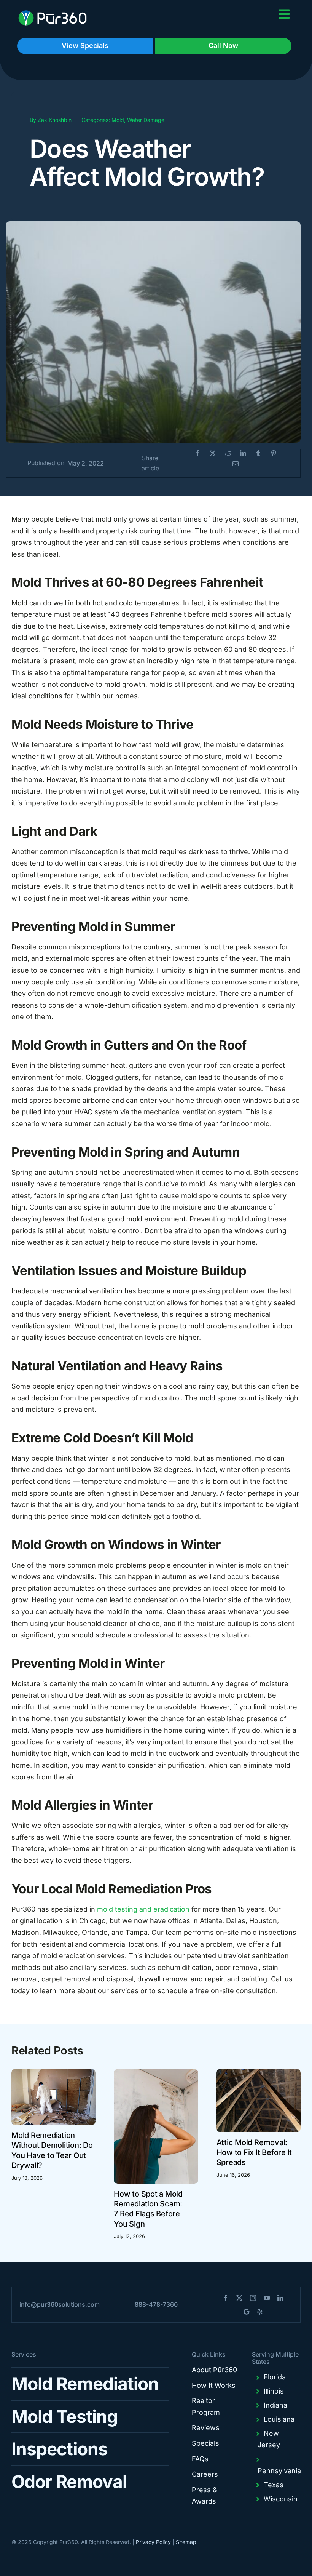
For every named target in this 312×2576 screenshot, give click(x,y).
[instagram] (253, 2298)
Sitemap (186, 2542)
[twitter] (239, 2298)
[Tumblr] (258, 454)
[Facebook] (197, 454)
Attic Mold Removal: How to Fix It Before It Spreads (254, 2153)
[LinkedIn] (243, 454)
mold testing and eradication (143, 1909)
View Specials (85, 46)
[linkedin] (280, 2298)
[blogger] (246, 2312)
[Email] (236, 464)
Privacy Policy (153, 2542)
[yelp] (260, 2312)
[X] (213, 454)
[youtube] (267, 2298)
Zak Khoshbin (55, 120)
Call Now (223, 46)
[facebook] (226, 2298)
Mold (118, 120)
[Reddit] (228, 454)
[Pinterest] (274, 454)
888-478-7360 (156, 2304)
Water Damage (146, 120)
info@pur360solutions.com (60, 2304)
